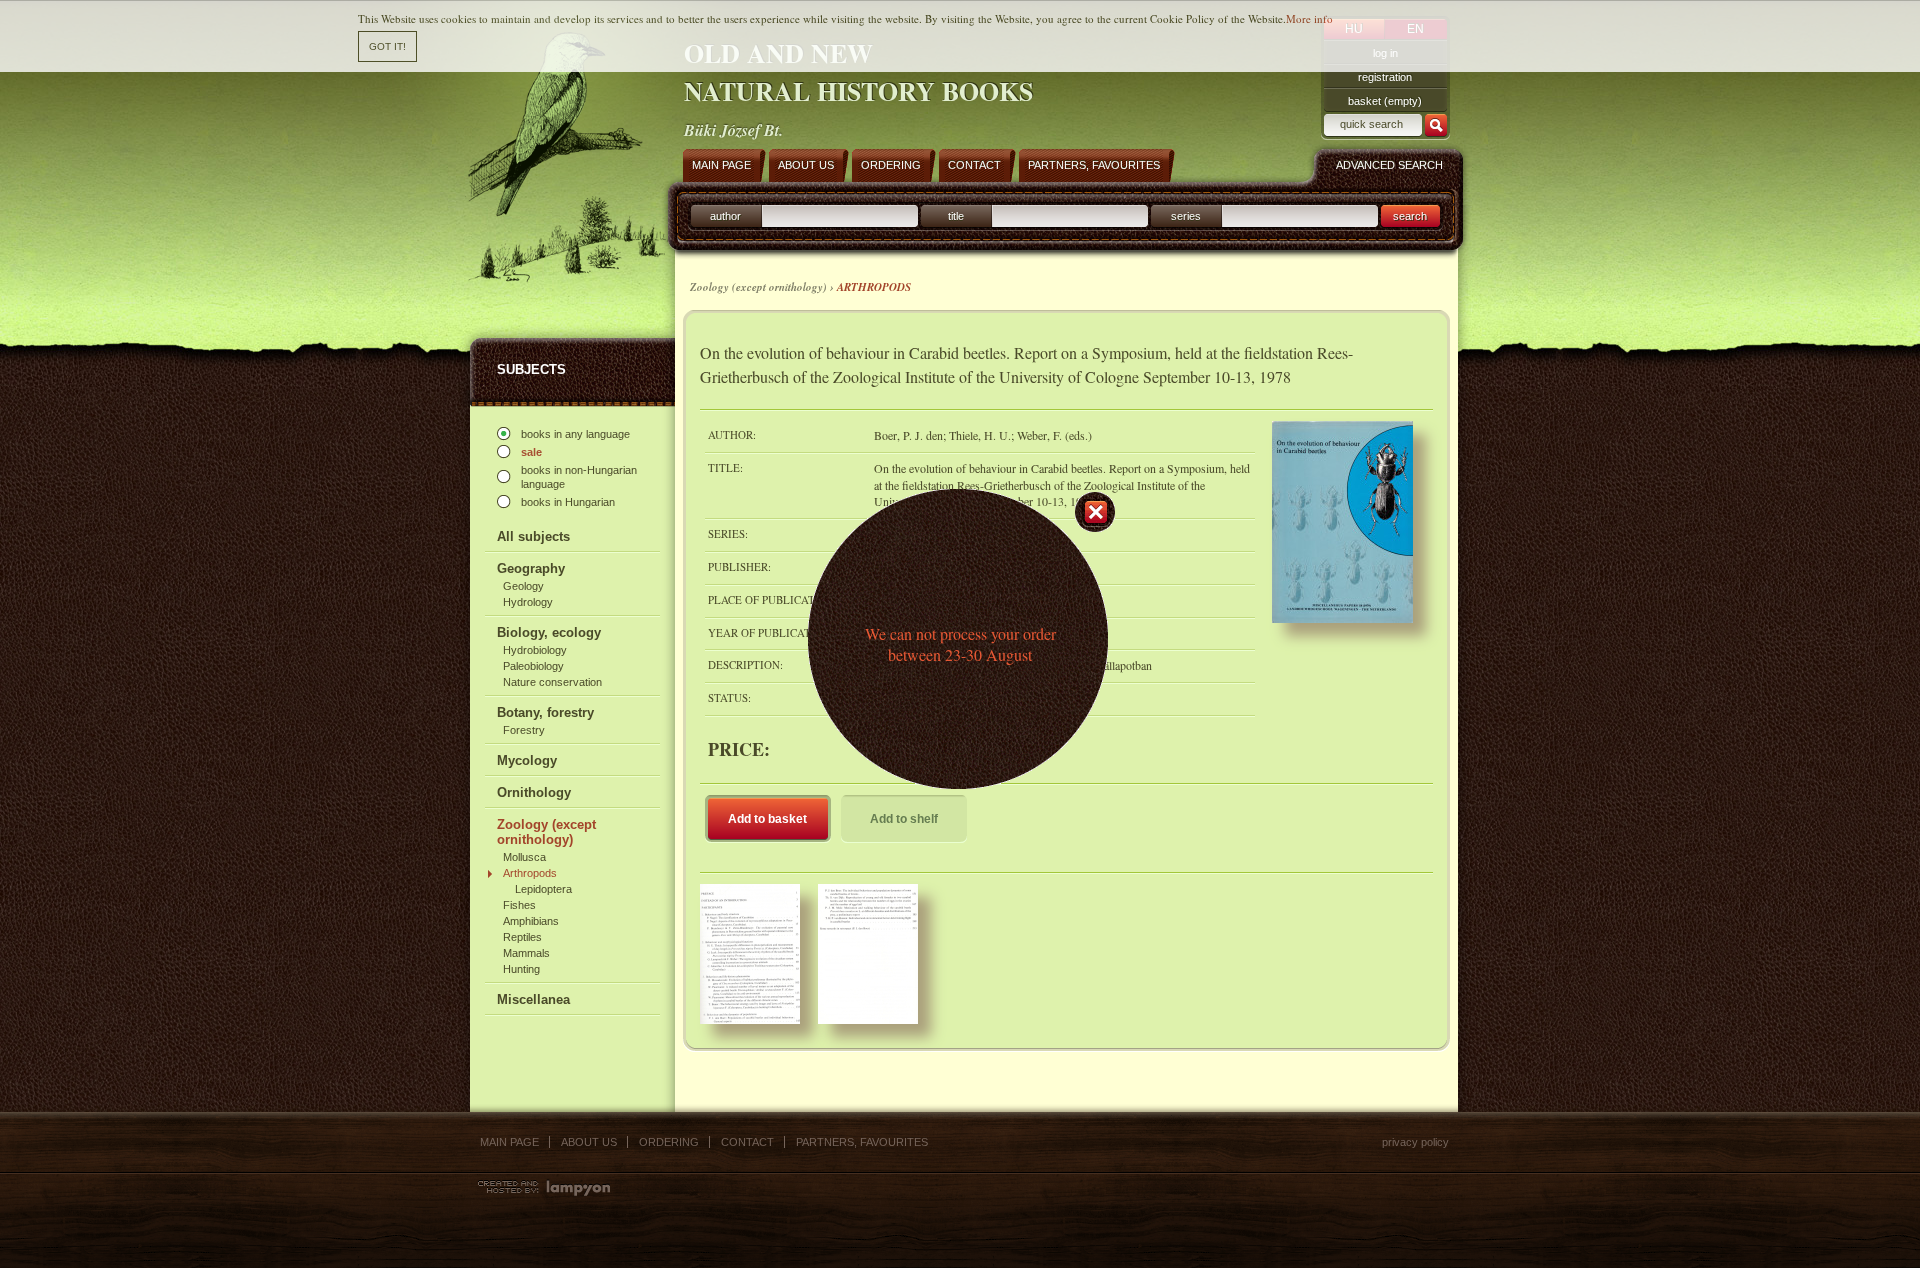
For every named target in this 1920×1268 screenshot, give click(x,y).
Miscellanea (533, 999)
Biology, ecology (549, 632)
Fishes (519, 905)
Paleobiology (533, 666)
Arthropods (530, 873)
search (1410, 216)
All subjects (533, 536)
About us (589, 1142)
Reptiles (522, 937)
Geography (531, 568)
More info (1309, 18)
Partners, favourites (862, 1142)
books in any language (575, 434)
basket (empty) (1385, 101)
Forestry (524, 730)
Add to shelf (904, 819)
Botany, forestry (545, 712)
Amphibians (531, 921)
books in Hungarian (568, 502)
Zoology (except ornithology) (546, 832)
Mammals (526, 953)
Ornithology (534, 792)
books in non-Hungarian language (579, 477)
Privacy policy (1415, 1142)
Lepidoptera (543, 889)
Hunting (521, 969)
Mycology (527, 760)
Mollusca (524, 857)
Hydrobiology (535, 650)
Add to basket (767, 819)
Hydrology (528, 602)
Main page (509, 1142)
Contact (747, 1142)
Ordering (669, 1142)
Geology (523, 586)
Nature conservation (552, 682)
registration (1385, 77)
